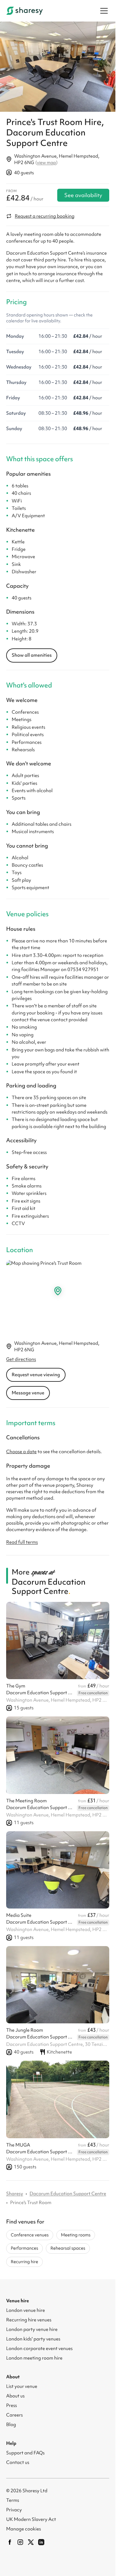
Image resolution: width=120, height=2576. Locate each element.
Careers (14, 2412)
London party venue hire (32, 2326)
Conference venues (30, 2231)
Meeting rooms (76, 2231)
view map (46, 159)
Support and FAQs (25, 2449)
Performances (24, 2245)
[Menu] (104, 11)
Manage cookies (24, 2526)
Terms (13, 2497)
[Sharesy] (25, 11)
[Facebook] (10, 2539)
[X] (31, 2539)
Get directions (21, 1356)
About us (15, 2393)
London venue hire (26, 2307)
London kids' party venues (33, 2336)
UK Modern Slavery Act (31, 2516)
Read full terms (22, 1539)
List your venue (22, 2383)
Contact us (18, 2459)
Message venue (28, 1389)
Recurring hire (24, 2258)
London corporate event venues (39, 2345)
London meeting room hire (34, 2355)
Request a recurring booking (45, 213)
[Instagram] (20, 2539)
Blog (11, 2421)
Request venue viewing (36, 1371)
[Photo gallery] (58, 65)
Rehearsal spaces (68, 2245)
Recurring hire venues (29, 2316)
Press (12, 2402)
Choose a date (21, 1448)
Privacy (14, 2506)
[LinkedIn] (41, 2539)
